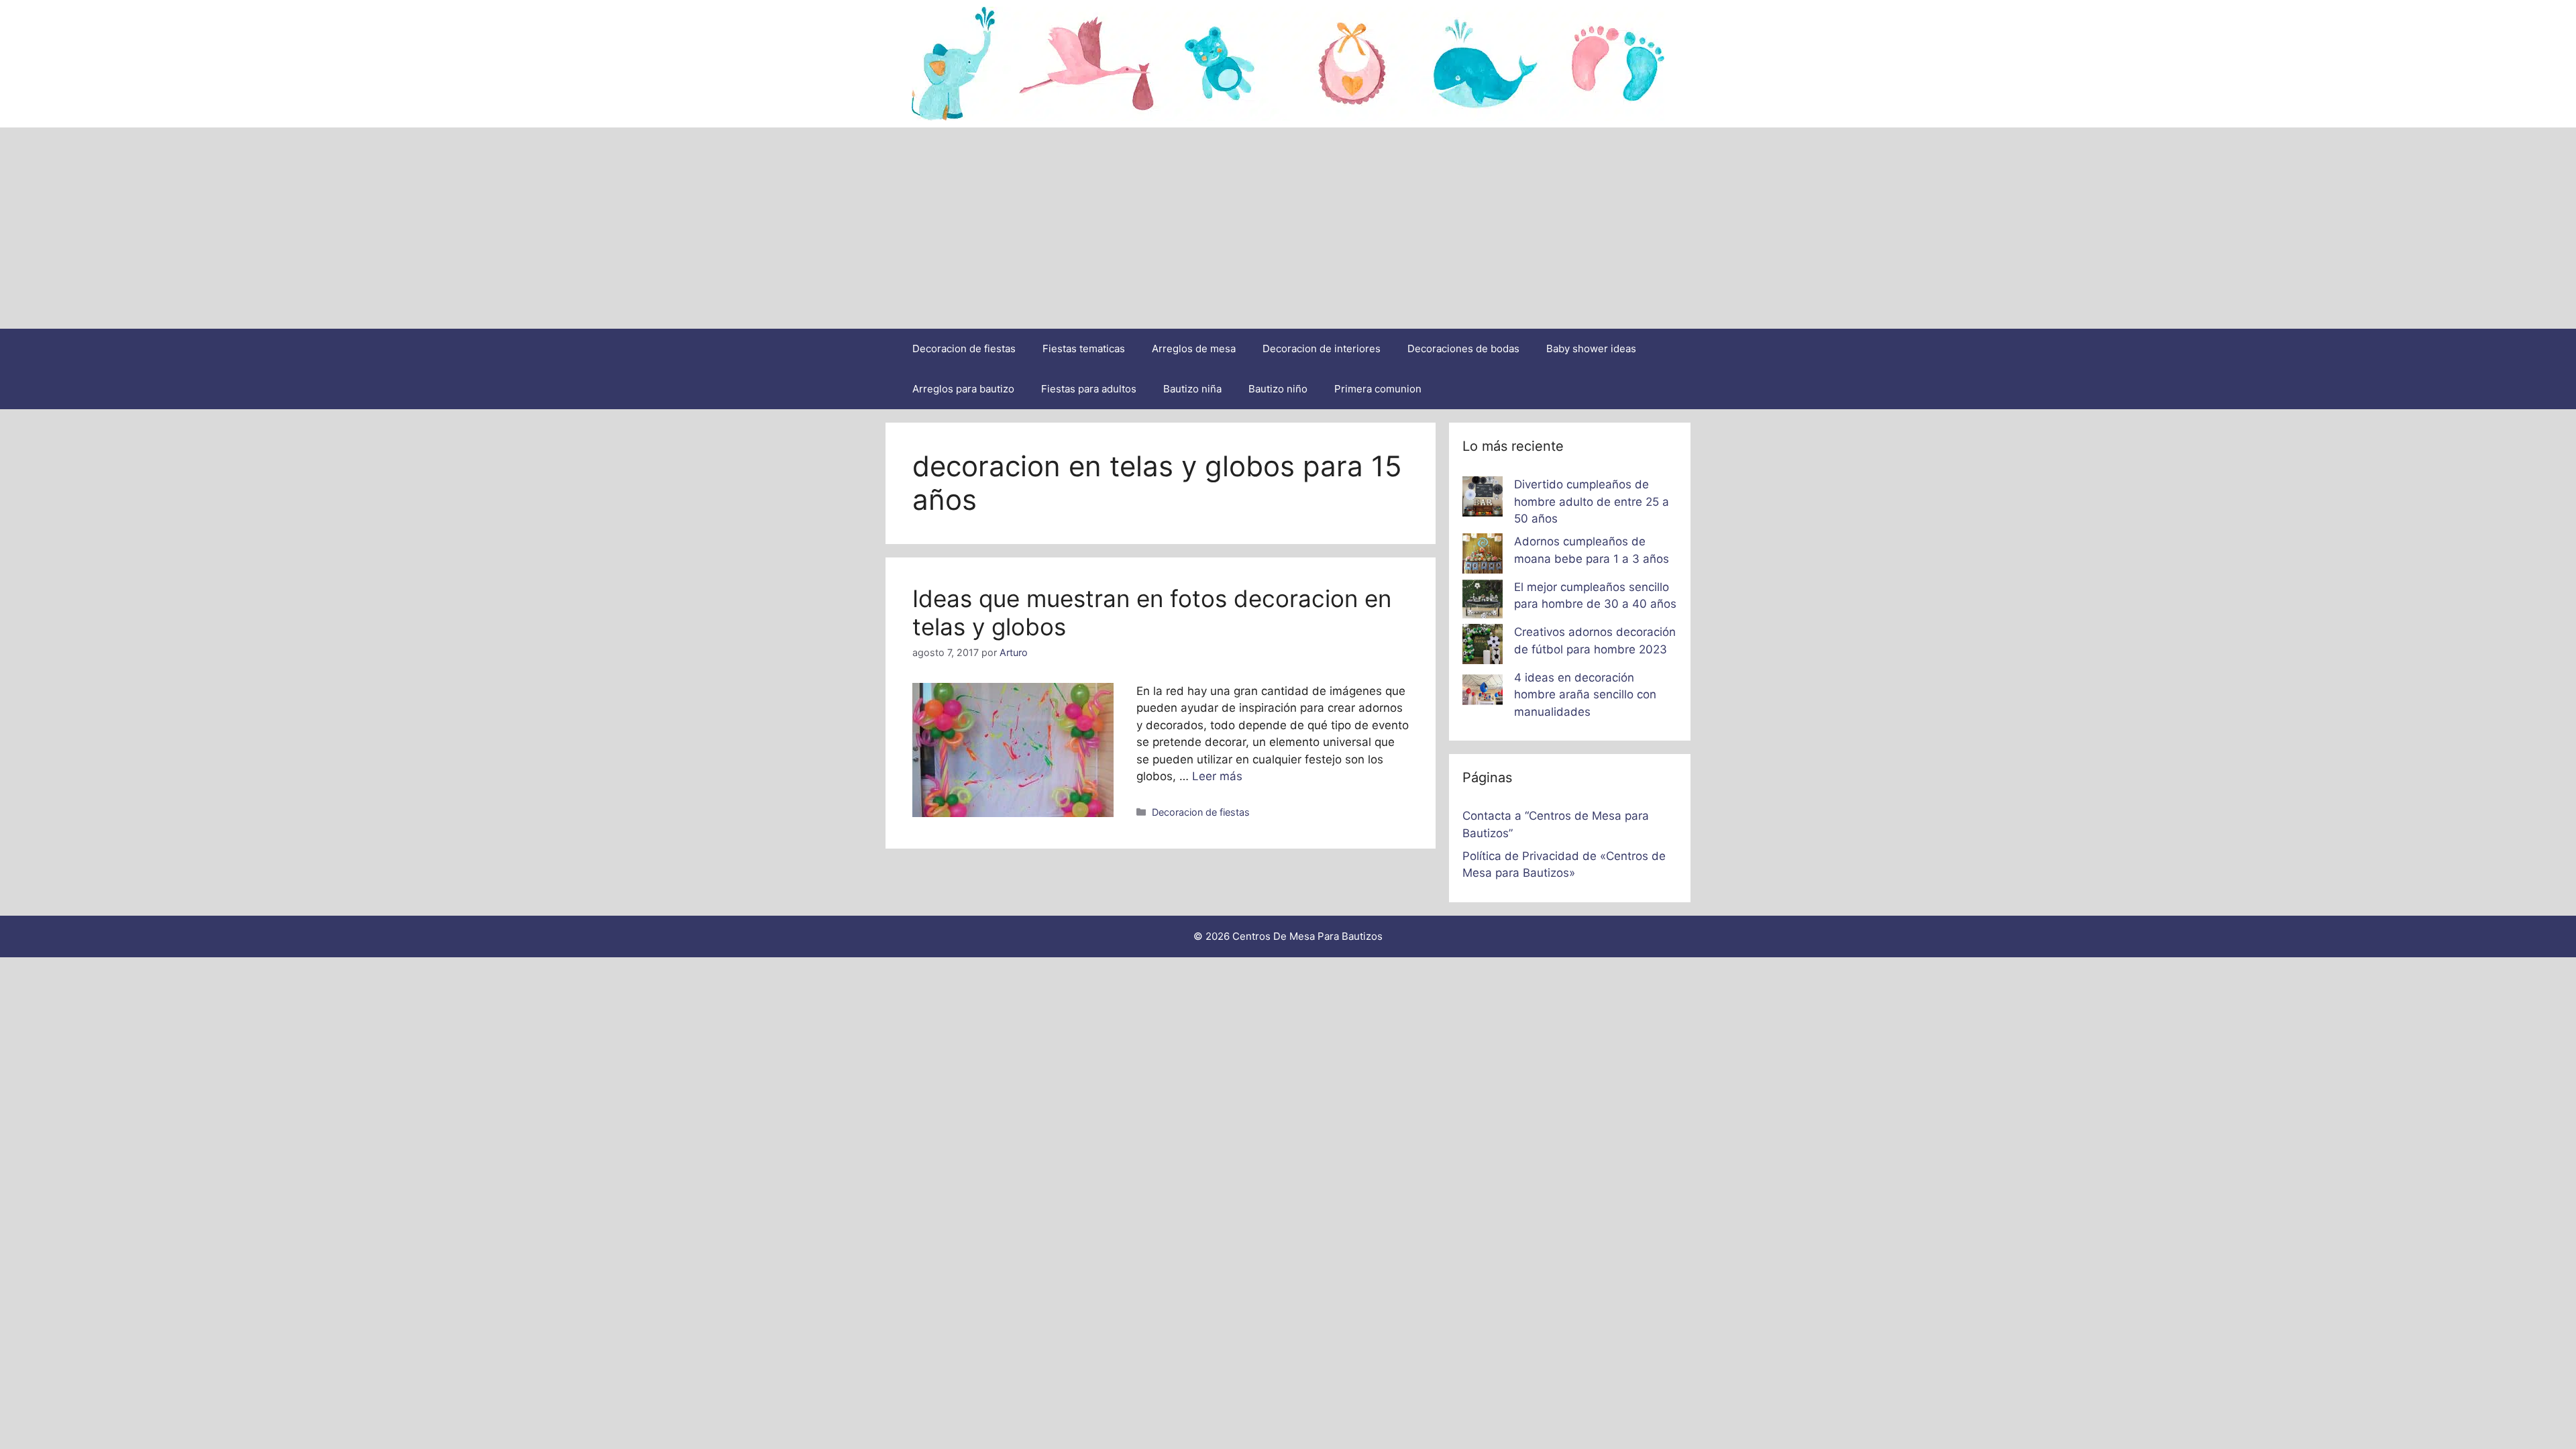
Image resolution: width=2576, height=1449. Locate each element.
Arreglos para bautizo (963, 389)
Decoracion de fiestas (964, 348)
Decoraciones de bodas (1463, 348)
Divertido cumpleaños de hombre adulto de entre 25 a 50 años (1592, 501)
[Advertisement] (1288, 228)
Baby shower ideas (1591, 348)
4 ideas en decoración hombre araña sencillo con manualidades (1585, 695)
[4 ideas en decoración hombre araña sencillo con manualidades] (1483, 692)
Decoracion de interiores (1322, 348)
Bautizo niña (1192, 389)
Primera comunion (1378, 389)
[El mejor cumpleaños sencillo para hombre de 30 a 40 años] (1483, 602)
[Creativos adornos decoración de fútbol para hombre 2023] (1483, 647)
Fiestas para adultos (1089, 389)
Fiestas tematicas (1084, 348)
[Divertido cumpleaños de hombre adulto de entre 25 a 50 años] (1483, 499)
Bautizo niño (1278, 389)
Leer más (1217, 776)
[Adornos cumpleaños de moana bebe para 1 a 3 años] (1483, 556)
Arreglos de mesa (1194, 348)
